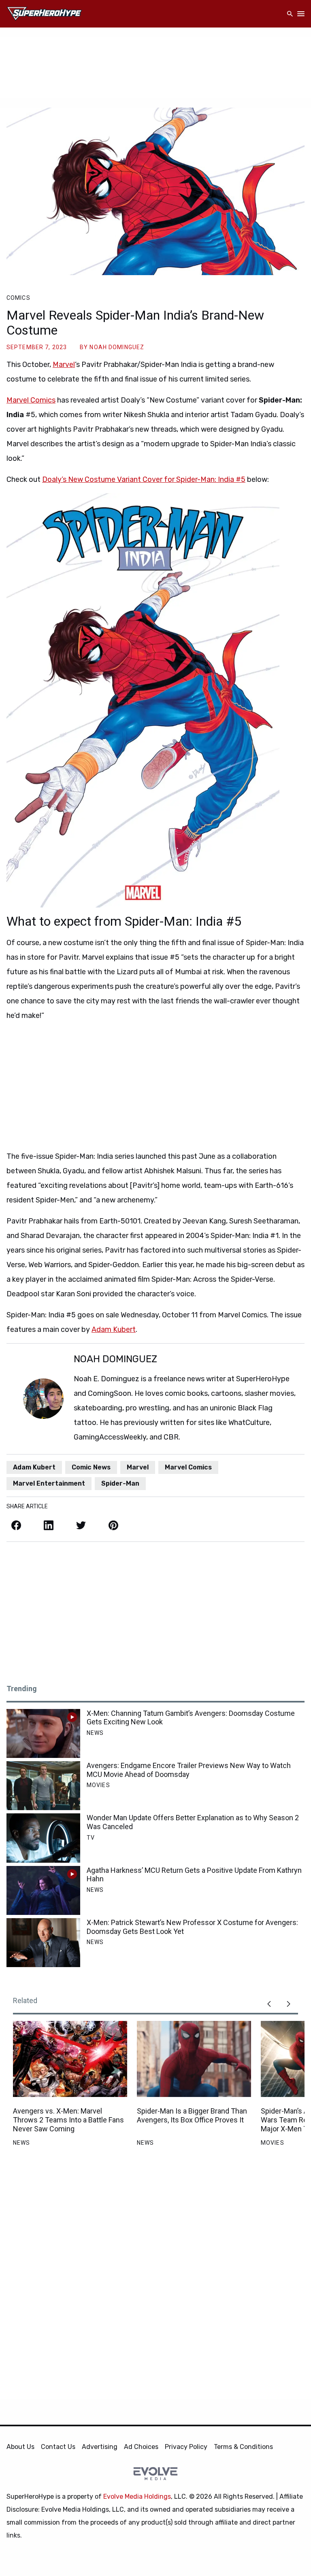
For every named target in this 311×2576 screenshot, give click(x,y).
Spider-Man (120, 1483)
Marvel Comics (31, 400)
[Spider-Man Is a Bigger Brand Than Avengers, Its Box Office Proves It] (194, 2059)
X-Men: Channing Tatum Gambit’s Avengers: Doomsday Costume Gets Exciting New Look (191, 1718)
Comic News (91, 1467)
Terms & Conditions (243, 2447)
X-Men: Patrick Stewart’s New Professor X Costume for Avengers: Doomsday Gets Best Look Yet (192, 1927)
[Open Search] (290, 14)
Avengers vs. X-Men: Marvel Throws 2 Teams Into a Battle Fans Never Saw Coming (68, 2120)
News (95, 1733)
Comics (18, 298)
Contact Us (58, 2447)
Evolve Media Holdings (137, 2496)
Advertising (100, 2447)
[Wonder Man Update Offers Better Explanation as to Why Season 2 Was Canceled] (43, 1838)
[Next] (288, 2004)
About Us (20, 2447)
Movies (98, 1785)
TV (91, 1838)
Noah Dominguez (117, 347)
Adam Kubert (114, 1329)
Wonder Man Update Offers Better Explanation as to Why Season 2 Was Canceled (193, 1822)
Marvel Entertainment (49, 1483)
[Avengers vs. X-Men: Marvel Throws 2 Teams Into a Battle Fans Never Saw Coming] (70, 2059)
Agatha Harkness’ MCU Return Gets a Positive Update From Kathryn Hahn (194, 1875)
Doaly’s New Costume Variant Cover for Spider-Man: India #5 (144, 479)
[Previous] (269, 2004)
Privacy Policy (186, 2447)
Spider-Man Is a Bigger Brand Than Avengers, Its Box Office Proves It (192, 2115)
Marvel (64, 365)
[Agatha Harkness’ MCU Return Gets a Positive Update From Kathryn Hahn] (43, 1890)
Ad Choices (141, 2447)
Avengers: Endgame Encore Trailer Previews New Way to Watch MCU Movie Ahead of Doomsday (189, 1770)
